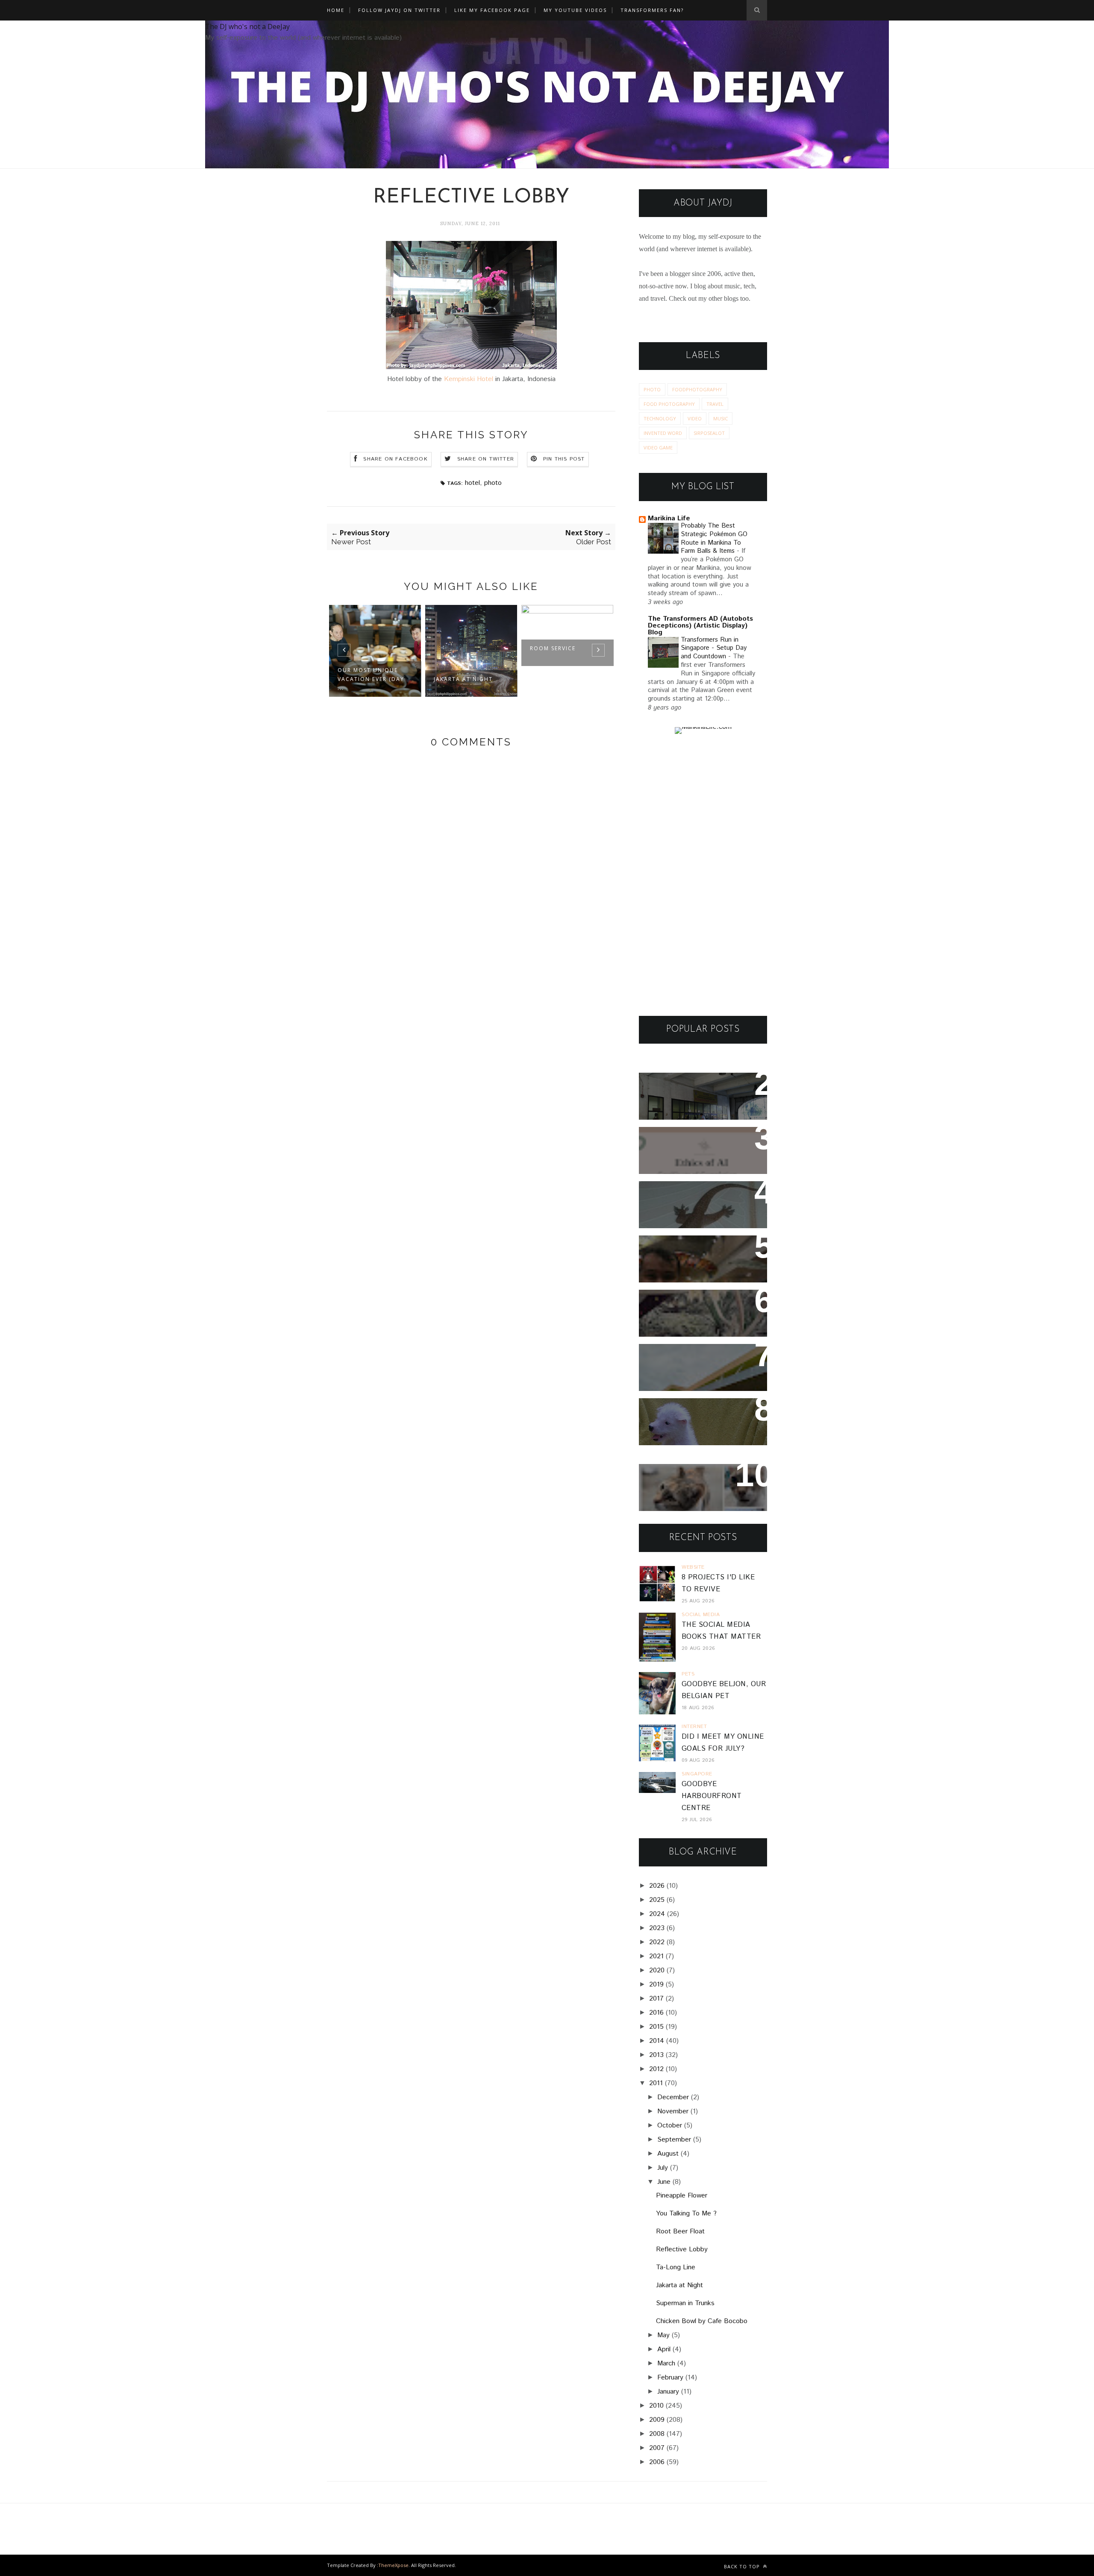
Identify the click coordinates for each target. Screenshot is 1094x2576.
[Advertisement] (703, 875)
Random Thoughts (681, 1410)
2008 (657, 2434)
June (664, 2182)
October (670, 2126)
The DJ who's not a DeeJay (247, 26)
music (721, 418)
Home (336, 10)
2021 (656, 1956)
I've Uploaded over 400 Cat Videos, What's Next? (699, 1482)
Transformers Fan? (652, 10)
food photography (669, 404)
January (668, 2392)
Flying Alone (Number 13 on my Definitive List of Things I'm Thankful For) (699, 1259)
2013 (656, 2055)
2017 (656, 1999)
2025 (657, 1900)
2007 (657, 2448)
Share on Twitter (486, 459)
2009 (657, 2420)
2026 (657, 1886)
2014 (657, 2041)
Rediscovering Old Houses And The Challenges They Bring (696, 1313)
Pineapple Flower (682, 2196)
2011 (656, 2083)
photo (493, 483)
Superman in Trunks (685, 2303)
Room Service (470, 648)
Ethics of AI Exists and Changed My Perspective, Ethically (695, 1151)
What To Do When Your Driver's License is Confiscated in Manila (692, 1096)
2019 (656, 1985)
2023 (657, 1928)
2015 (656, 2027)
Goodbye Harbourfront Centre (712, 1796)
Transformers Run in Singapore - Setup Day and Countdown (714, 648)
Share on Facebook (395, 459)
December (673, 2097)
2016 (656, 2013)
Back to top (743, 2566)
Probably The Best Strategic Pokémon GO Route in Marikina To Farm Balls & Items (714, 538)
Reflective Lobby (682, 2249)
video (695, 418)
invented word (663, 433)
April (664, 2349)
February (670, 2378)
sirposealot (709, 433)
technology (660, 418)
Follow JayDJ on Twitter (399, 10)
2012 (656, 2069)
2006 (657, 2462)
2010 (656, 2406)
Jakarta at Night (380, 679)
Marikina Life (669, 518)
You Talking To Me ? (686, 2214)
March (666, 2363)
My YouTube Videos (575, 10)
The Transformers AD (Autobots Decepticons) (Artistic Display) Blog (700, 626)
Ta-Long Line (676, 2267)
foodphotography (697, 389)
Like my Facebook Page (492, 10)
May (663, 2335)
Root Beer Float (680, 2231)
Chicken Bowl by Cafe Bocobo (702, 2321)
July (663, 2168)
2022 (657, 1942)
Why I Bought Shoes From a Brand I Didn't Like (700, 1362)
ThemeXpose (393, 2565)
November (673, 2111)
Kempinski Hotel (469, 379)
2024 (657, 1914)
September (674, 2140)
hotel (472, 483)
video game (658, 447)
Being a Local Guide (578, 679)
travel (715, 404)
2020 (657, 1970)
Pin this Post (564, 459)
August (668, 2154)
